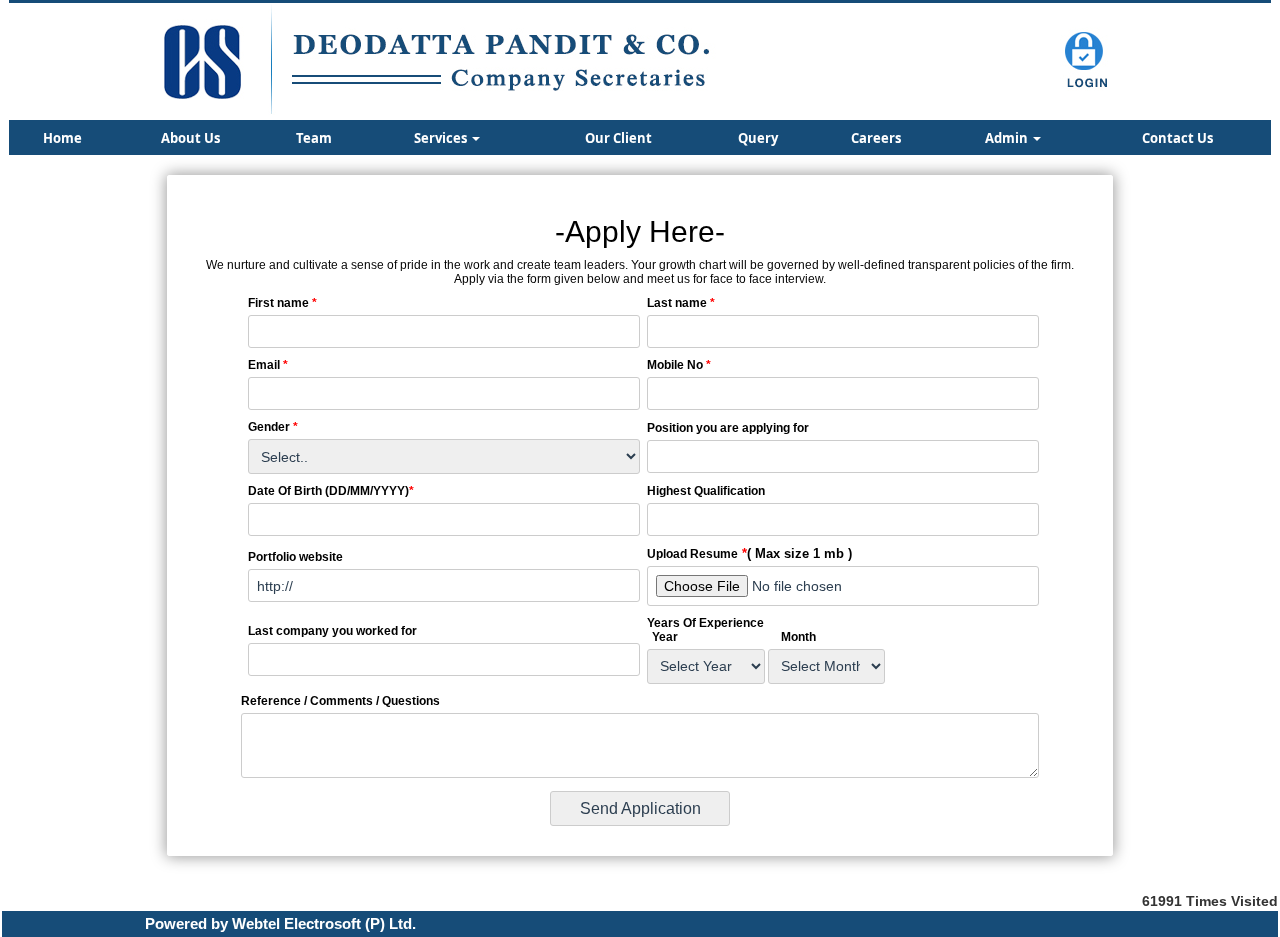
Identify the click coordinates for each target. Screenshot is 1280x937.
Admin (1008, 138)
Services (442, 138)
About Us (190, 138)
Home (62, 138)
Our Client (618, 138)
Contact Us (1177, 138)
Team (314, 138)
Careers (876, 138)
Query (758, 138)
